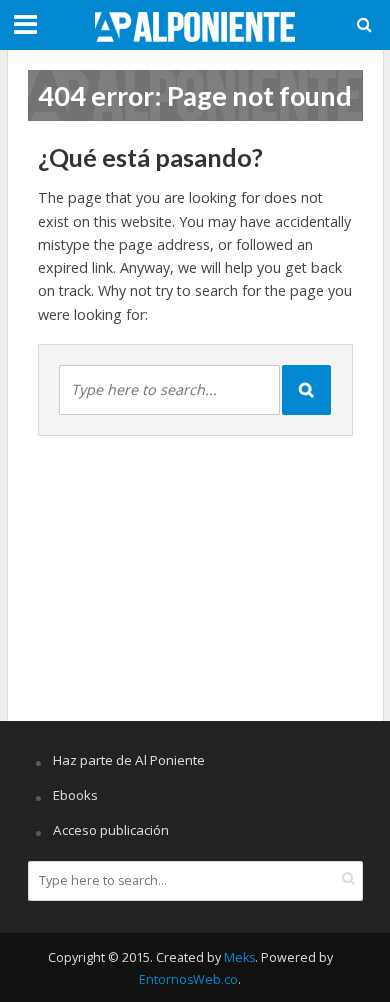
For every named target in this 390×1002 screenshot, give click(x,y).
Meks (239, 957)
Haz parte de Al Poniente (129, 760)
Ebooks (75, 795)
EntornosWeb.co (188, 979)
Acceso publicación (111, 830)
